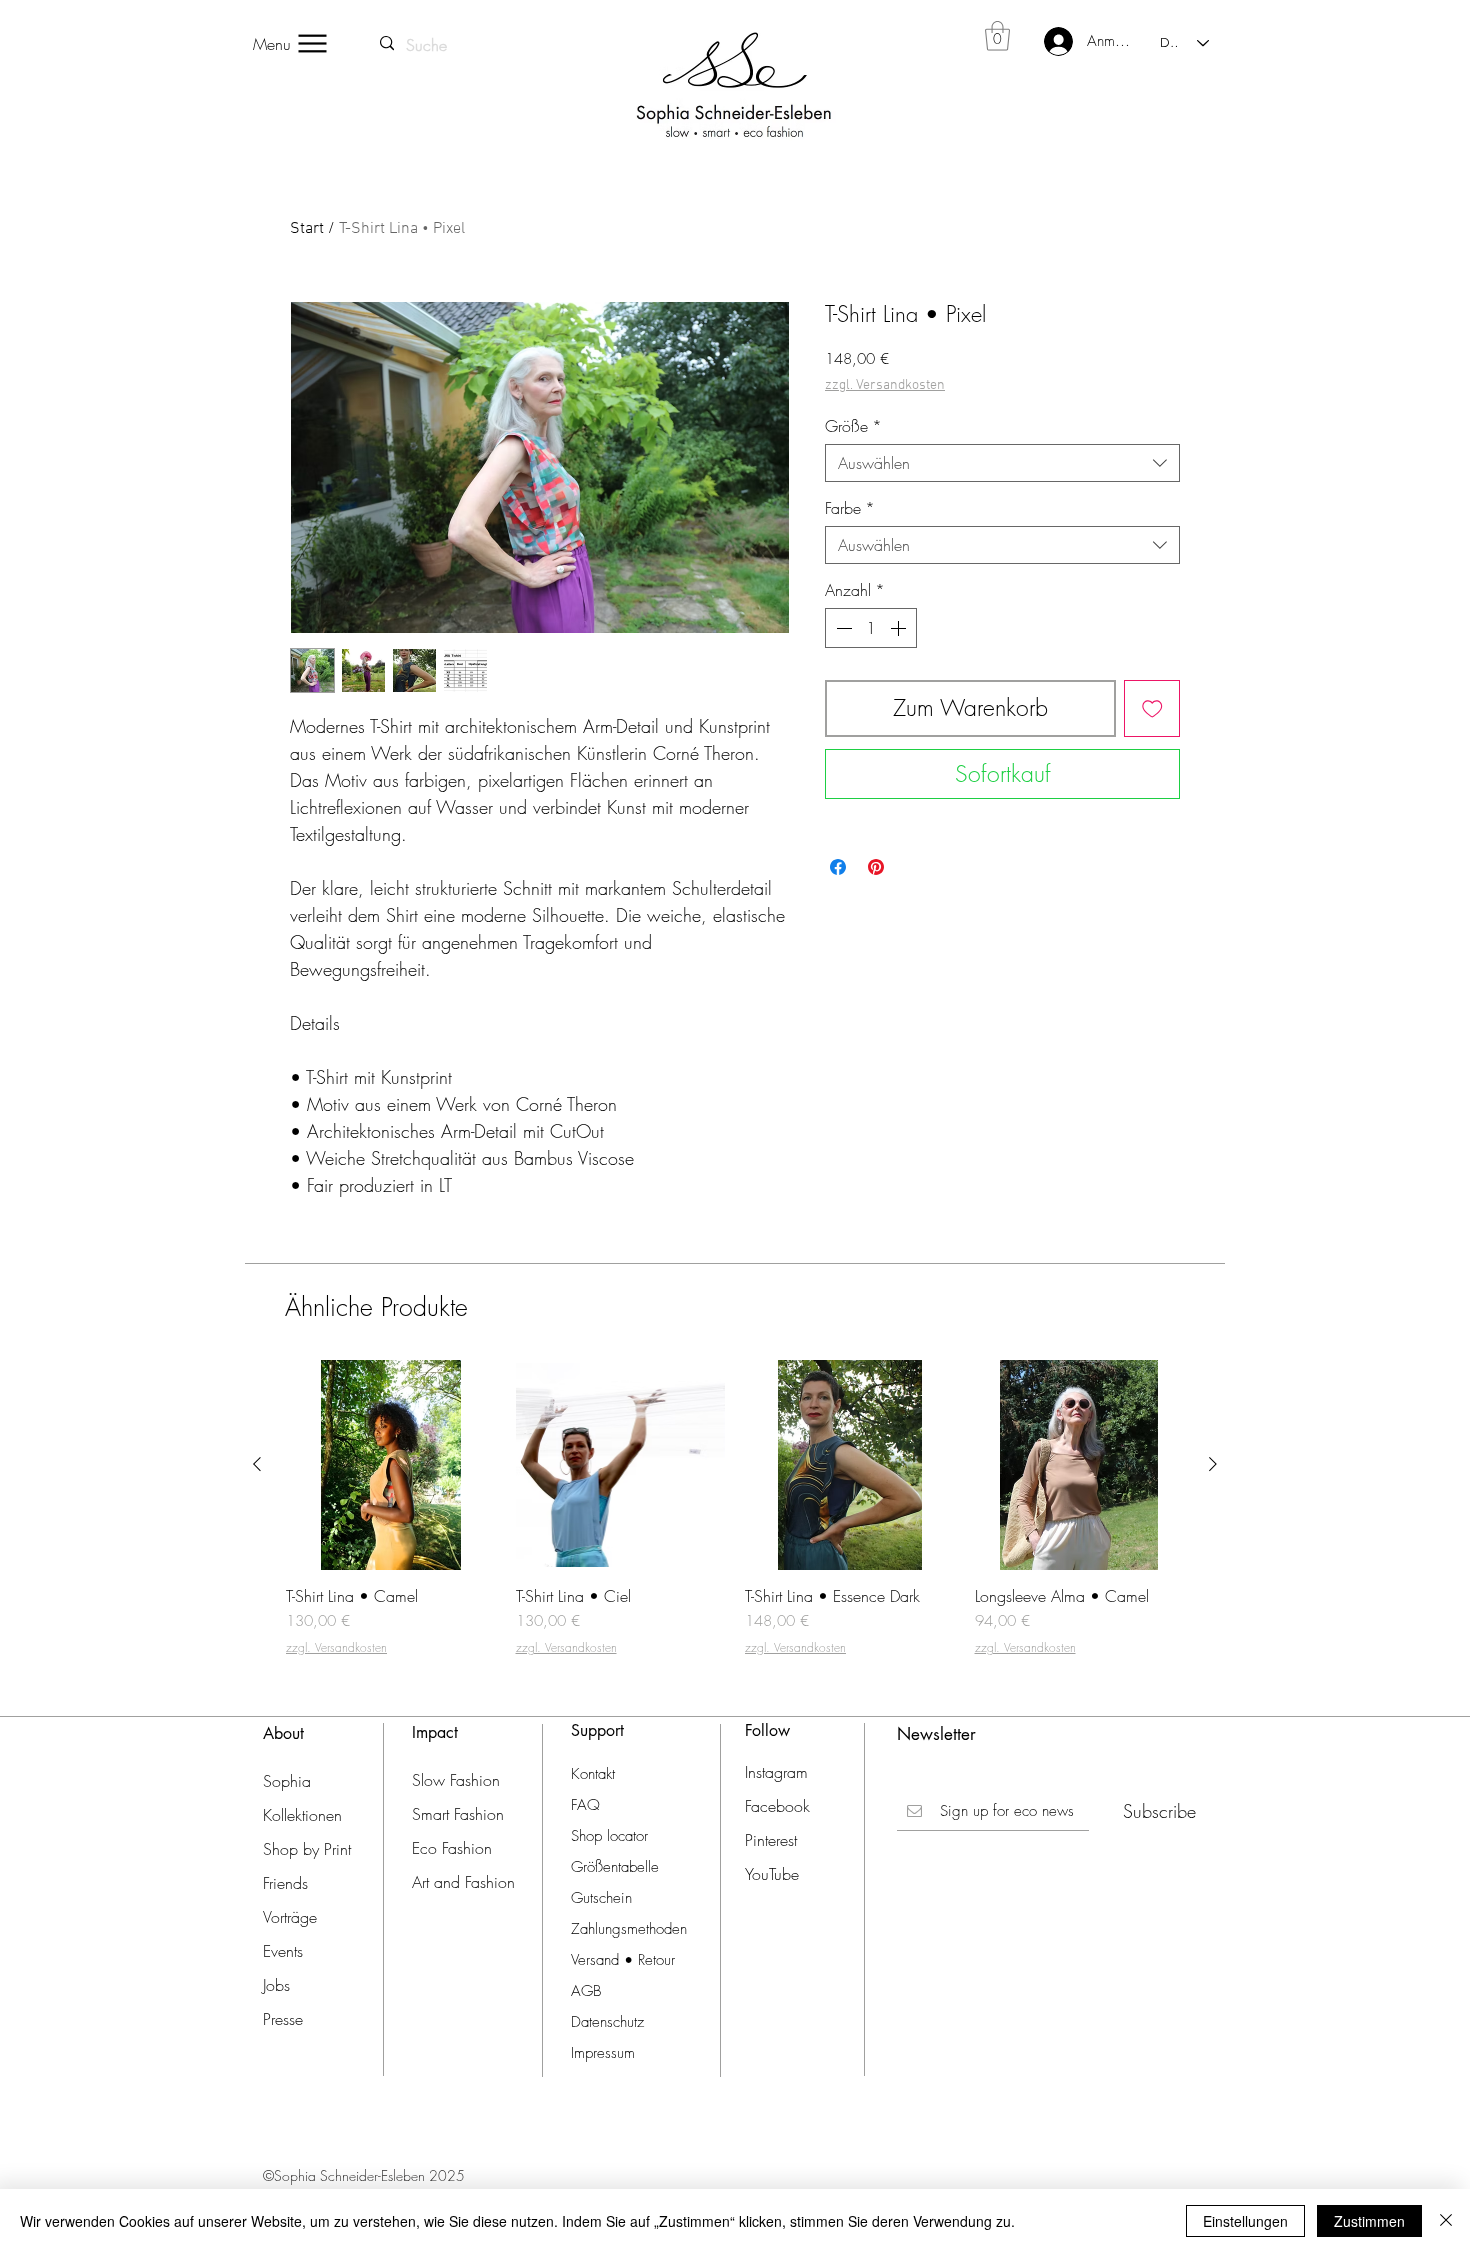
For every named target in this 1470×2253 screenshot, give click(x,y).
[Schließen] (1446, 2221)
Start (307, 229)
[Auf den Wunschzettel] (1152, 708)
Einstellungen (1245, 2221)
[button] (997, 36)
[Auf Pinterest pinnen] (876, 867)
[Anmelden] (1046, 41)
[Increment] (900, 628)
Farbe (850, 508)
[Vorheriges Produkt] (257, 1464)
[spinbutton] (871, 628)
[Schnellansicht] (391, 1465)
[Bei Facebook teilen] (838, 867)
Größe (853, 426)
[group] (735, 1517)
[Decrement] (842, 628)
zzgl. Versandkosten (885, 385)
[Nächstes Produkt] (1213, 1464)
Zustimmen (1369, 2221)
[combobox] (1002, 463)
